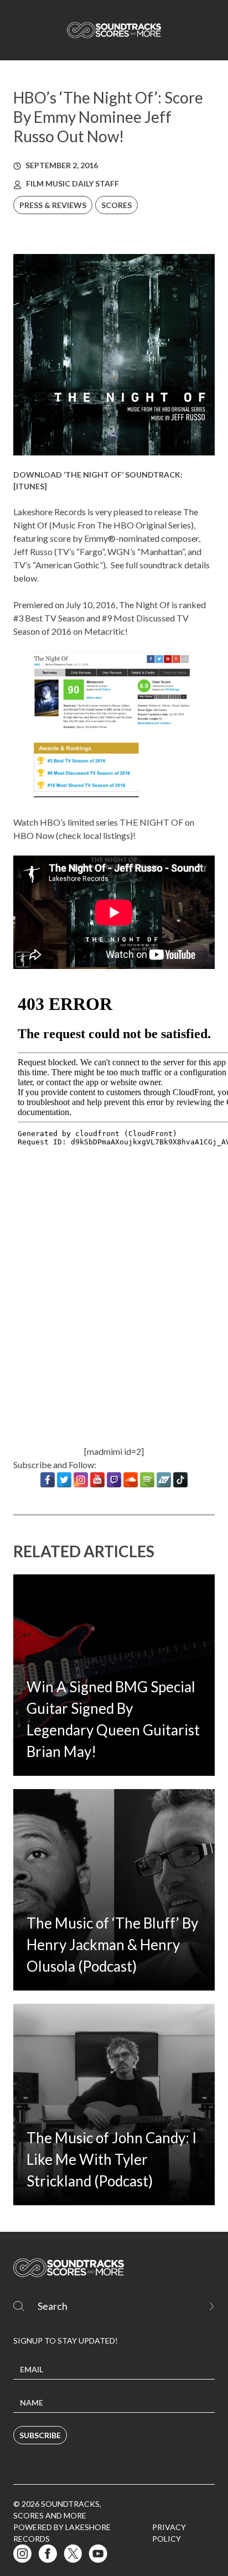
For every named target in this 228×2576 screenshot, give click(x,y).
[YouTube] (97, 1480)
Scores (116, 205)
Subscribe (40, 2435)
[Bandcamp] (164, 1480)
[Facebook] (48, 1480)
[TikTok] (180, 1480)
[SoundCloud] (131, 1480)
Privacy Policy (169, 2533)
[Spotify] (147, 1480)
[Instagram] (81, 1480)
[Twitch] (114, 1480)
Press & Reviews (53, 205)
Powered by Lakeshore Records (62, 2533)
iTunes (30, 486)
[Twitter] (64, 1480)
